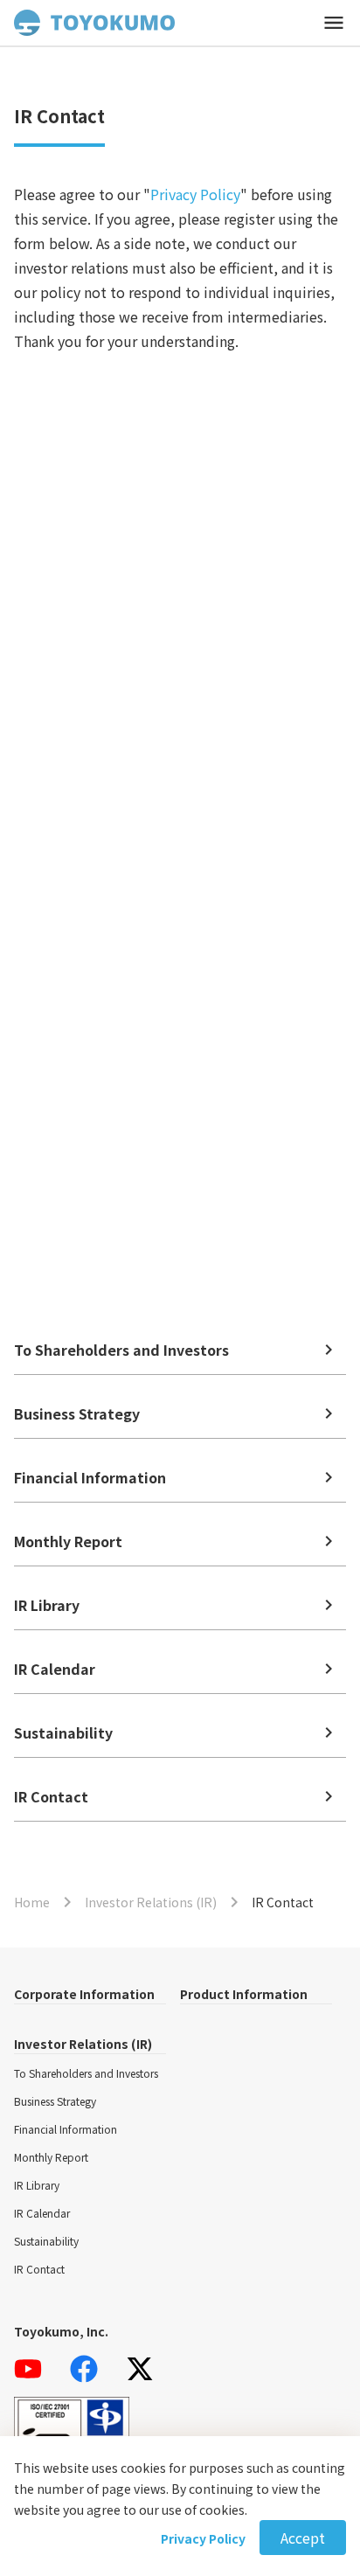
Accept (303, 2538)
